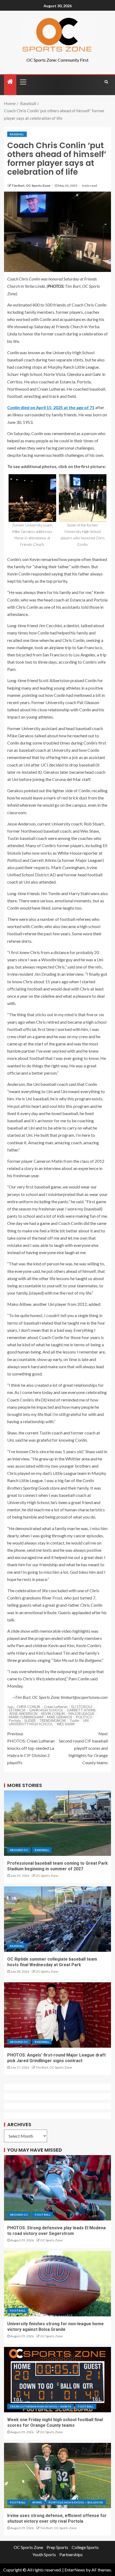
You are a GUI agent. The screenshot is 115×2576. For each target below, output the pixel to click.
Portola (15, 1721)
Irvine (37, 2502)
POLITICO (84, 1717)
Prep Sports (57, 2547)
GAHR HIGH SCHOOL (46, 1710)
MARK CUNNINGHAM (26, 1717)
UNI (86, 1721)
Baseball (17, 134)
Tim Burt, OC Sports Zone (31, 186)
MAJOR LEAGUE (81, 1714)
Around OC (19, 1850)
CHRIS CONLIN (28, 1707)
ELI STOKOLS (82, 1707)
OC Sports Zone (47, 1876)
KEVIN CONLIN (53, 1714)
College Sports (85, 2547)
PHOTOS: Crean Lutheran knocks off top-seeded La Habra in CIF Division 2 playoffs (31, 1748)
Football (43, 2215)
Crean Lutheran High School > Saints (41, 2406)
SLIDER (30, 1721)
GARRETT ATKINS (81, 1710)
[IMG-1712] (32, 498)
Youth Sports (44, 2554)
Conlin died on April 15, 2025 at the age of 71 (51, 407)
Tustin (74, 1721)
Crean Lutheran (56, 1707)
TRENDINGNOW (53, 1721)
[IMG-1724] (83, 498)
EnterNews (75, 2570)
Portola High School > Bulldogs (76, 2502)
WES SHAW (66, 1724)
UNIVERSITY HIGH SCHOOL (31, 1724)
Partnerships (71, 2554)
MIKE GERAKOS (60, 1717)
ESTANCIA (17, 1710)
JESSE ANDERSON (23, 1714)
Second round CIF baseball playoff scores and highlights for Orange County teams (83, 1748)
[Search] (106, 82)
